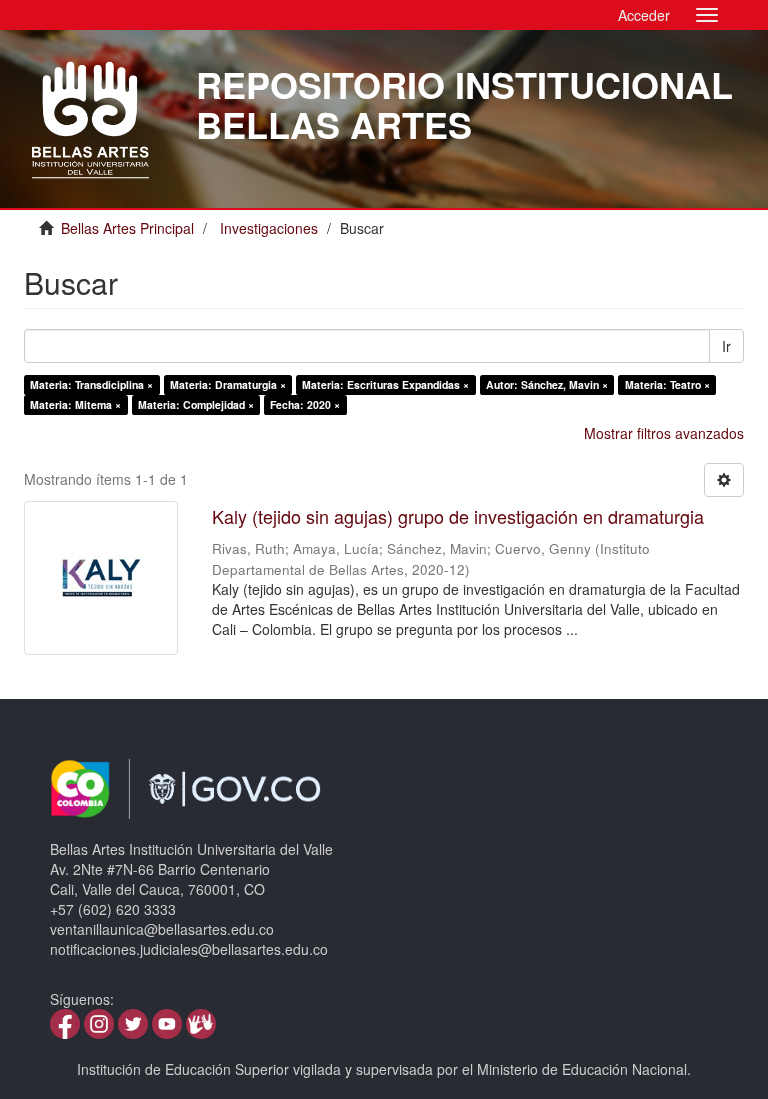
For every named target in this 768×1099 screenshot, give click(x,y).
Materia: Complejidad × (196, 404)
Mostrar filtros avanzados (664, 433)
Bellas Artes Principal (127, 228)
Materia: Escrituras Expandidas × (385, 384)
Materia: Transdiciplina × (91, 384)
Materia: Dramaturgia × (228, 384)
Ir (726, 346)
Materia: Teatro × (667, 384)
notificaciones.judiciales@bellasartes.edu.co (189, 949)
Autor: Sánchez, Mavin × (547, 384)
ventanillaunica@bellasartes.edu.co (162, 929)
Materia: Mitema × (75, 404)
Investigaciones (269, 228)
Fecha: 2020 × (305, 404)
